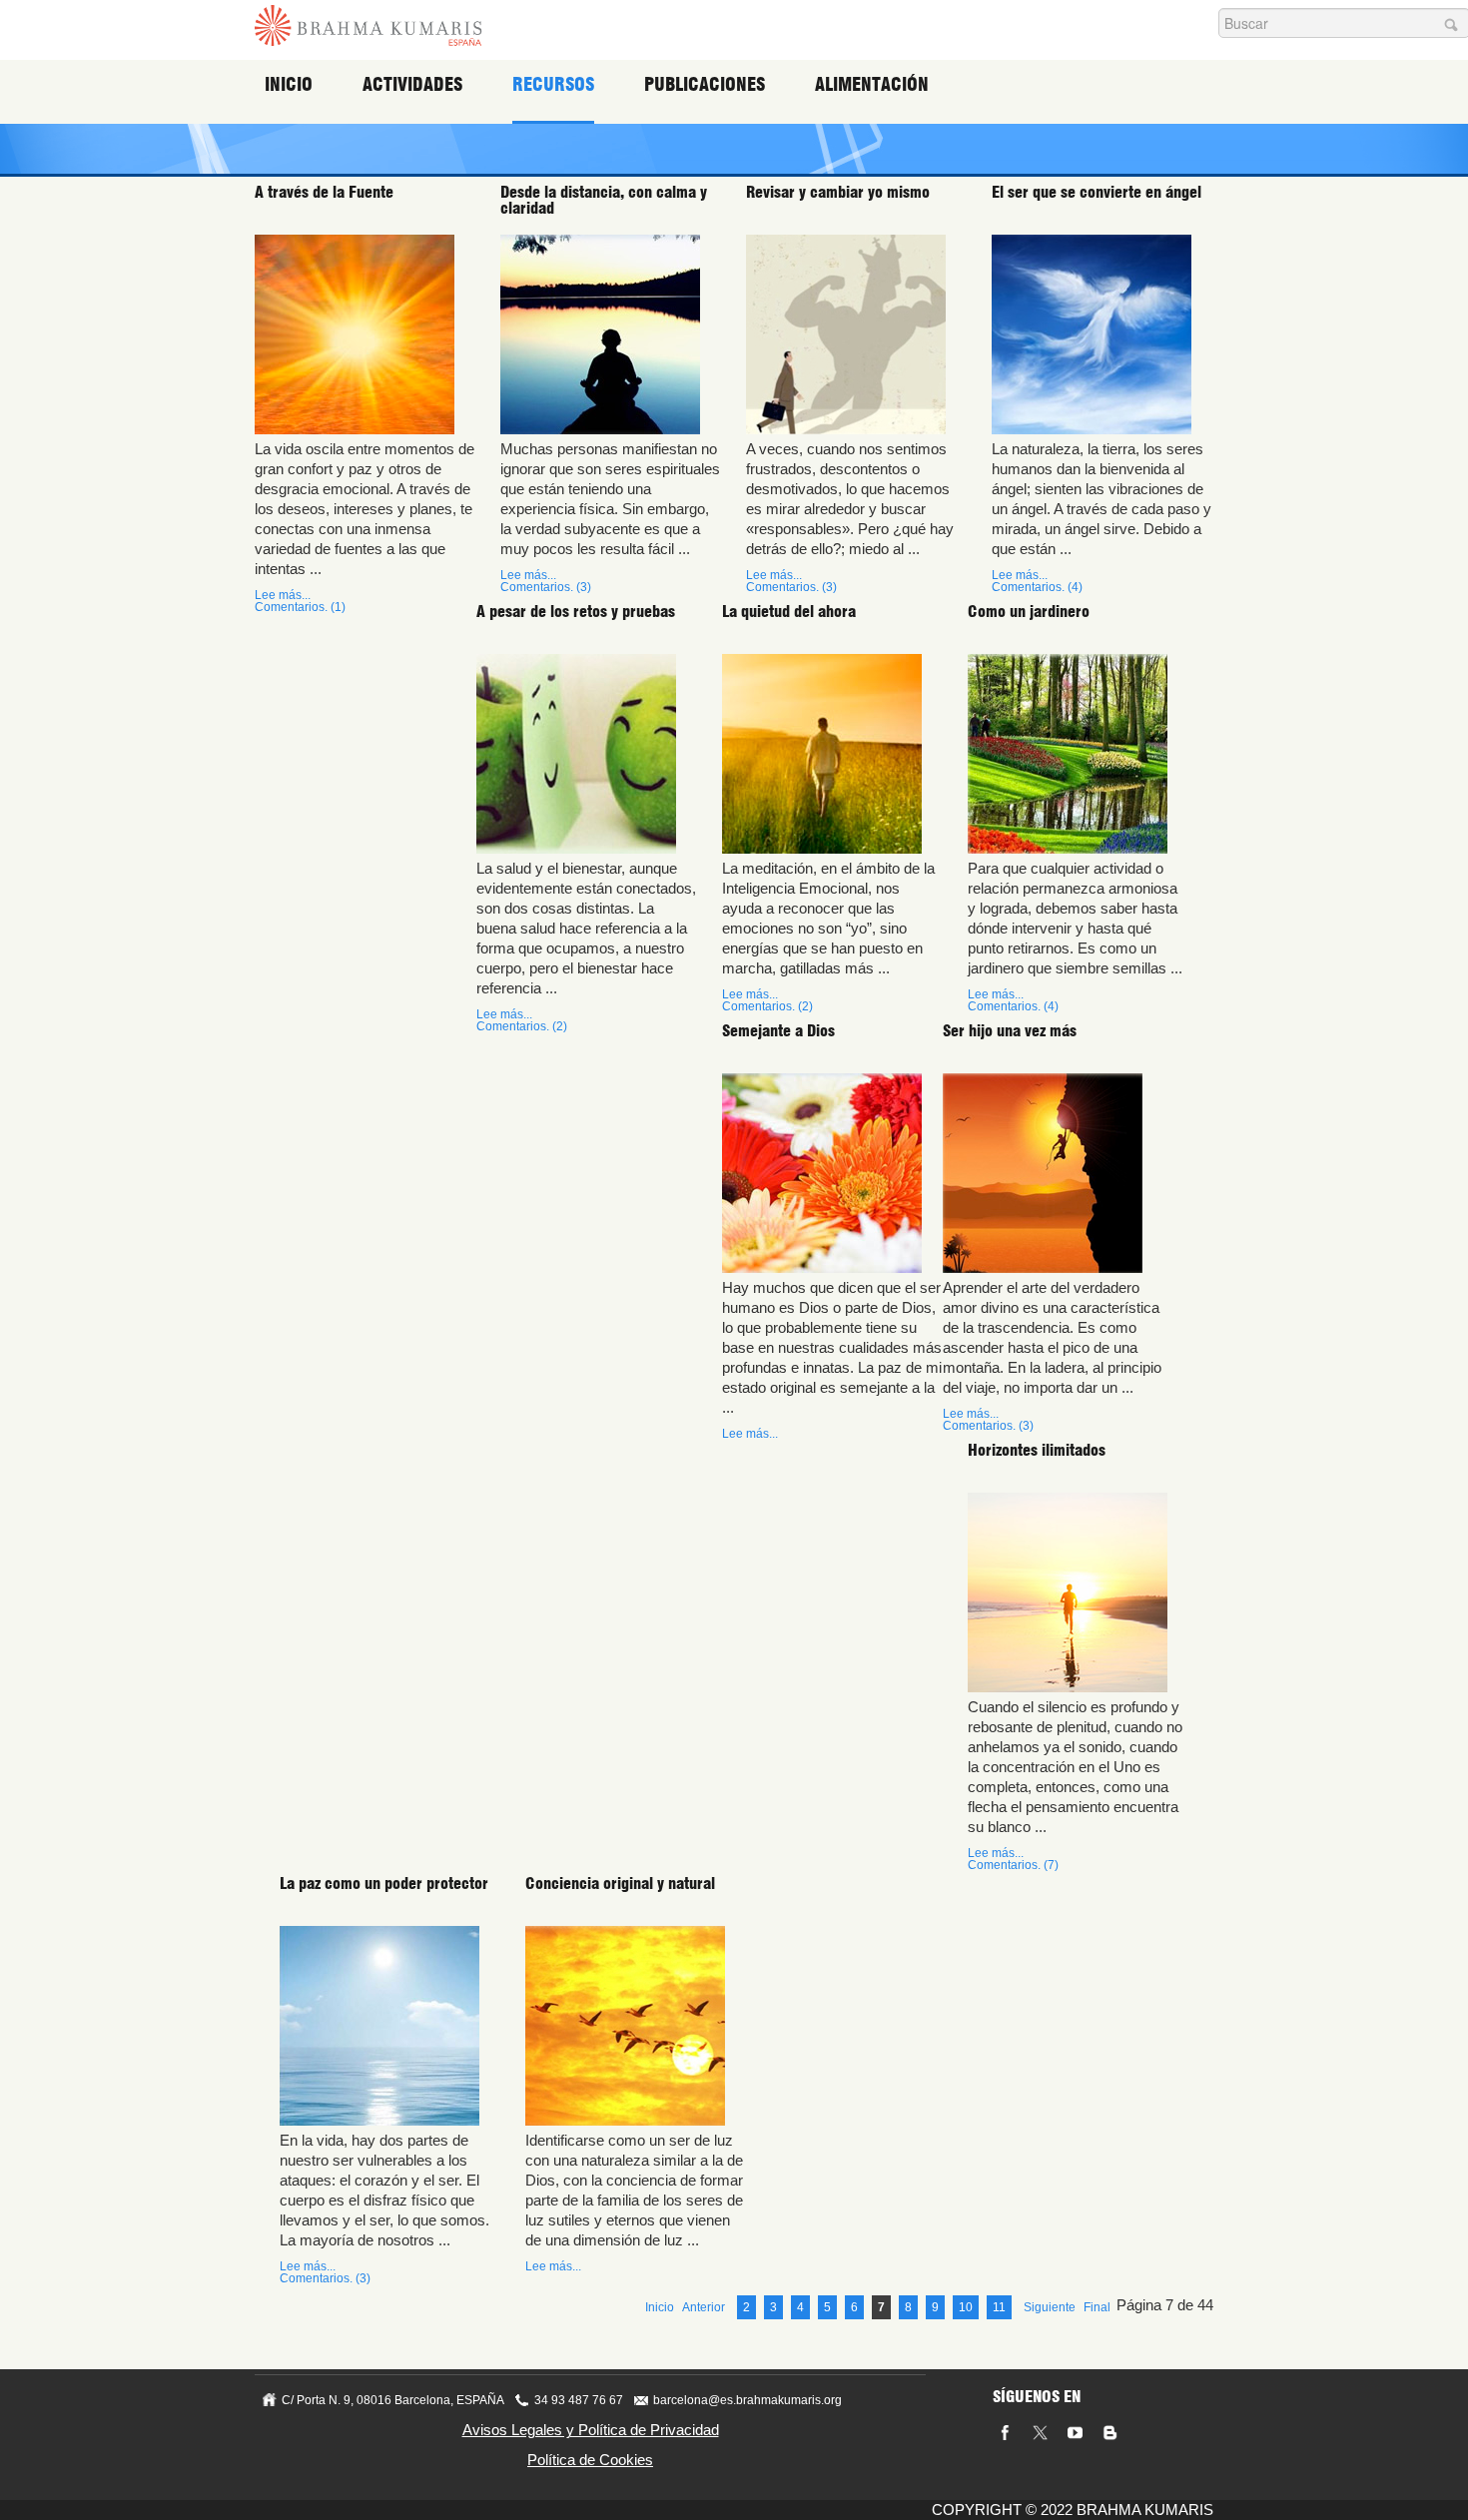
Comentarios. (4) (1037, 587)
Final (1097, 2307)
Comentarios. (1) (300, 607)
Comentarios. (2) (522, 1026)
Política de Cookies (590, 2460)
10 (966, 2307)
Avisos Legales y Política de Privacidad (591, 2430)
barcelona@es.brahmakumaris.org (747, 2400)
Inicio (289, 84)
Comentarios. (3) (546, 587)
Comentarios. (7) (1013, 1865)
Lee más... (283, 595)
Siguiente (1050, 2307)
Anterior (704, 2307)
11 (999, 2307)
